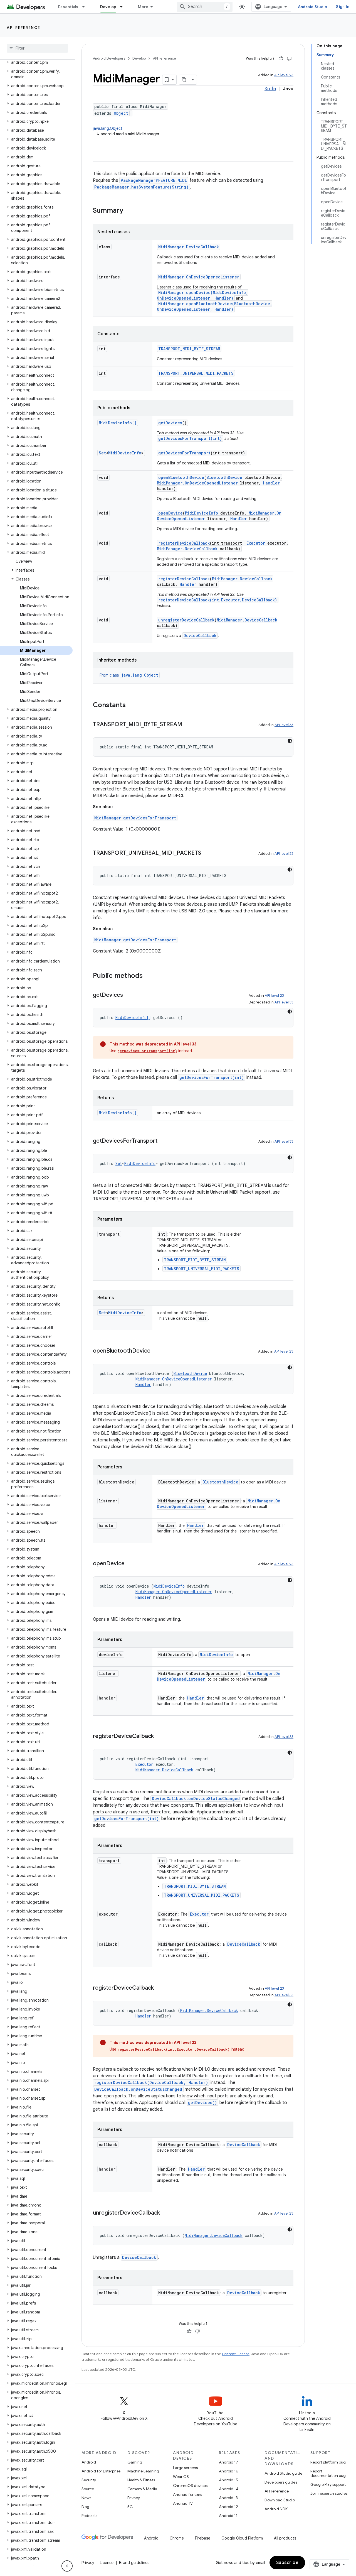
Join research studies (329, 2493)
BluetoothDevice (224, 477)
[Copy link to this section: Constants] (131, 706)
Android (89, 2462)
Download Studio (280, 2500)
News (86, 2498)
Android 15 (228, 2480)
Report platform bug (328, 2462)
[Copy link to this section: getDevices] (128, 995)
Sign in (343, 7)
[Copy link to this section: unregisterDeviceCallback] (165, 2213)
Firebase (203, 2538)
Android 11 (228, 2516)
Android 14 (229, 2489)
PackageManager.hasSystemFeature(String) (141, 187)
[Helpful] (281, 58)
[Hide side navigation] (67, 2566)
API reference (24, 28)
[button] (36, 62)
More (143, 7)
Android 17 (228, 2462)
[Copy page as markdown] (184, 80)
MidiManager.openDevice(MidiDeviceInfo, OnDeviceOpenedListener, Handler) (202, 295)
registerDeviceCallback (184, 543)
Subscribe (287, 2563)
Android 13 (228, 2498)
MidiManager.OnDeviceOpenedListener (199, 277)
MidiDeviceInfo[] (118, 423)
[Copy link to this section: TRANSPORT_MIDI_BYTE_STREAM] (188, 725)
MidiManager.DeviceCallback (189, 247)
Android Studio (313, 7)
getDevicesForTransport (184, 453)
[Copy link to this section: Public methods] (148, 976)
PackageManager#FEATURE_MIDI (154, 180)
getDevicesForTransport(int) (190, 438)
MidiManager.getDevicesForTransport (135, 818)
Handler (271, 483)
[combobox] (205, 7)
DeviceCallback (200, 636)
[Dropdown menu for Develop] (124, 7)
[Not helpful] (289, 58)
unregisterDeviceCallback (186, 620)
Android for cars (187, 2494)
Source (88, 2489)
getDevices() (202, 2103)
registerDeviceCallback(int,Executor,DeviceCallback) (218, 600)
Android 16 (229, 2471)
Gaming (135, 2462)
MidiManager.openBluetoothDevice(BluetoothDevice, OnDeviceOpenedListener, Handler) (215, 306)
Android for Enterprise (101, 2471)
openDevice (170, 513)
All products (285, 2538)
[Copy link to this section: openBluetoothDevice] (156, 1351)
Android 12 (228, 2507)
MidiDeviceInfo (125, 453)
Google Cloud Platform (242, 2538)
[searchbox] (37, 48)
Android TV (183, 2503)
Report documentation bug (328, 2473)
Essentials (68, 7)
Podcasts (89, 2516)
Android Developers (109, 58)
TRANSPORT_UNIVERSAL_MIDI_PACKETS (196, 373)
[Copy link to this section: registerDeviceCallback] (159, 1737)
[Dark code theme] (290, 741)
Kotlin (270, 89)
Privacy (134, 2498)
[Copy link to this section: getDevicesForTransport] (163, 1141)
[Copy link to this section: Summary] (129, 211)
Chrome (177, 2538)
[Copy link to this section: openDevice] (130, 1564)
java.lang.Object (108, 128)
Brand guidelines (134, 2563)
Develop (108, 7)
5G (130, 2507)
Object (121, 113)
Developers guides (281, 2482)
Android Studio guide (283, 2473)
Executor (256, 543)
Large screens (185, 2468)
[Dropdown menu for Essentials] (86, 7)
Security (89, 2480)
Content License (236, 2354)
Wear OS (181, 2477)
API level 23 (284, 75)
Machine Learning (143, 2471)
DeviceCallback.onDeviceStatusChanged (196, 1798)
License (107, 2563)
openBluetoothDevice (181, 477)
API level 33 (284, 725)
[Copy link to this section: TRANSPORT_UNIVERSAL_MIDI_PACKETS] (207, 853)
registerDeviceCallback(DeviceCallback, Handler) (151, 2082)
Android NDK (276, 2509)
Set (102, 453)
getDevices (170, 423)
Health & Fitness (141, 2480)
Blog (85, 2507)
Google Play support (328, 2484)
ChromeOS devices (190, 2486)
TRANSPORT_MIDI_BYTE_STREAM (189, 349)
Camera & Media (142, 2489)
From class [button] (129, 675)
